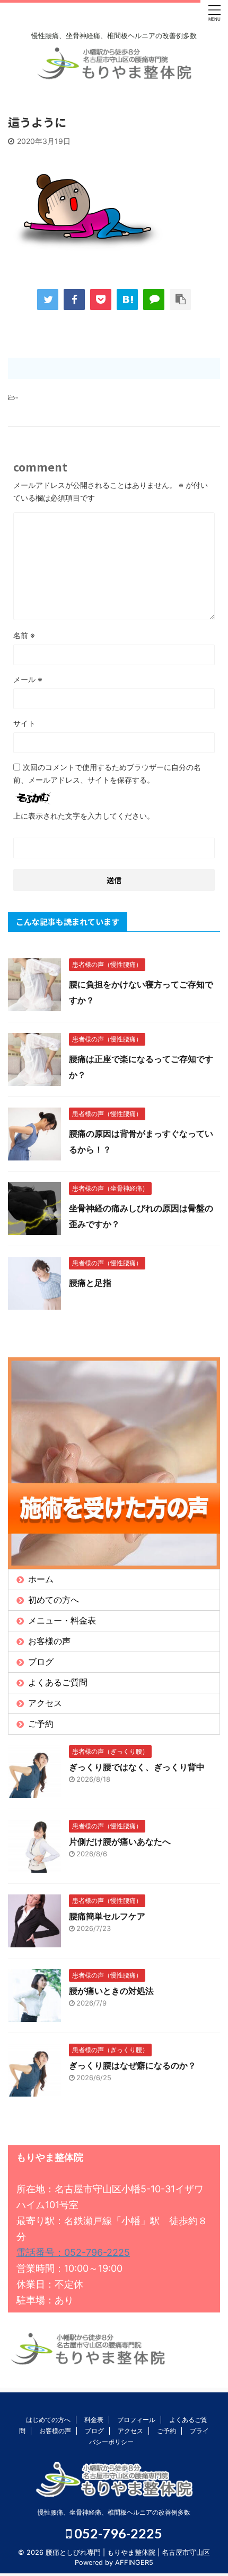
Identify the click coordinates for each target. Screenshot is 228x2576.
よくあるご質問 (58, 1682)
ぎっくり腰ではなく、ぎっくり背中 (137, 1767)
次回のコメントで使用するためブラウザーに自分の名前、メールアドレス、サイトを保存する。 (107, 773)
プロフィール (136, 2420)
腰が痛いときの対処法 (111, 1991)
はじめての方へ (48, 2420)
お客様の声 (49, 1641)
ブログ (41, 1662)
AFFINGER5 (134, 2563)
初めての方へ (54, 1600)
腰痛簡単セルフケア (107, 1916)
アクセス (45, 1703)
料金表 (94, 2420)
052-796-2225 (117, 2533)
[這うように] (127, 300)
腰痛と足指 (90, 1283)
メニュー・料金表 (62, 1620)
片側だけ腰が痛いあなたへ (120, 1842)
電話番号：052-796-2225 (73, 2252)
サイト (24, 723)
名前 (24, 635)
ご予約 (41, 1724)
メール (28, 679)
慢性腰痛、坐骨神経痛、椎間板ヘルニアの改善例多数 (114, 2512)
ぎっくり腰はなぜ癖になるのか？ (133, 2065)
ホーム (41, 1579)
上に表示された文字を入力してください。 (84, 816)
